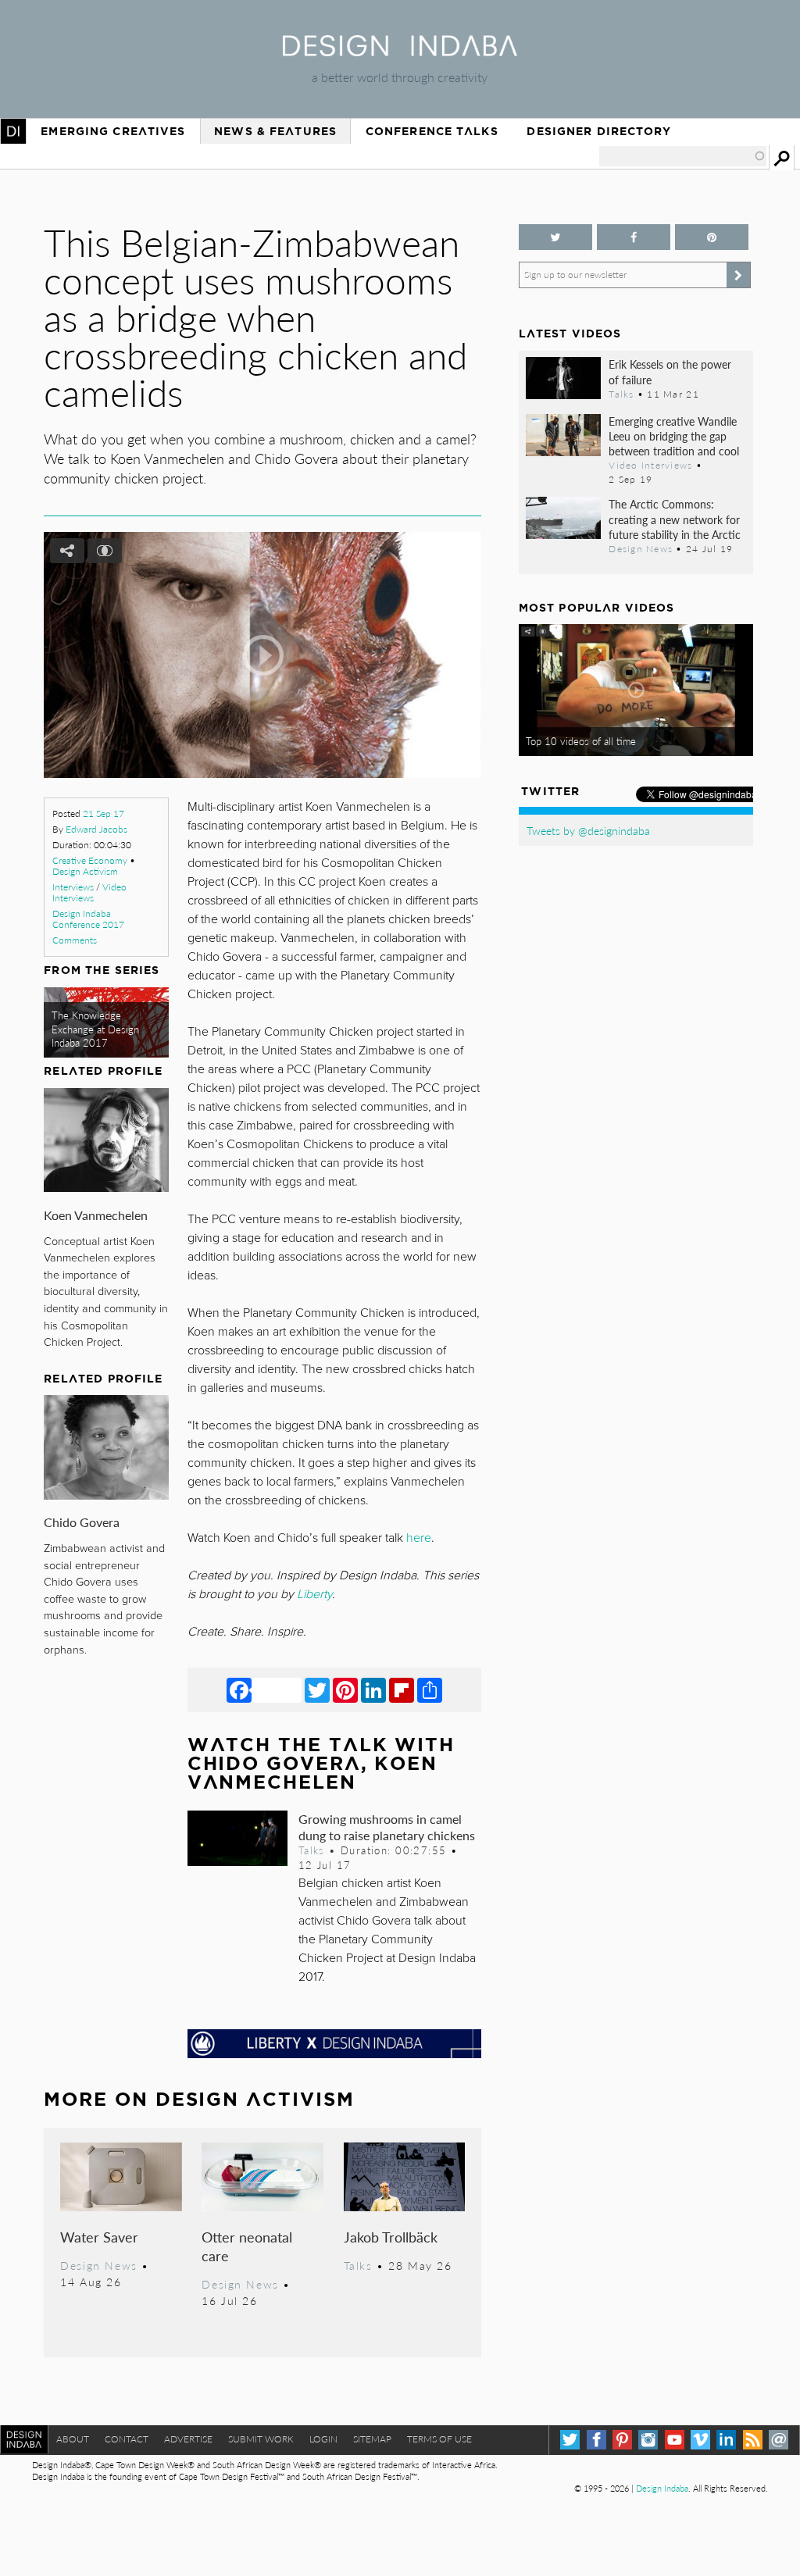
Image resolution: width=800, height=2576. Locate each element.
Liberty (314, 1594)
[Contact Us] (779, 2440)
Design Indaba (662, 2488)
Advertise (188, 2439)
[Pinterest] (345, 1689)
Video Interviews (89, 892)
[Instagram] (648, 2440)
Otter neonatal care (247, 2246)
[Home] (400, 51)
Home (13, 131)
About (73, 2439)
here (419, 1538)
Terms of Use (439, 2439)
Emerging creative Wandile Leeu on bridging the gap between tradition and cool (674, 436)
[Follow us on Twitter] (555, 237)
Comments (75, 940)
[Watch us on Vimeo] (700, 2440)
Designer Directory (599, 131)
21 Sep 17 (104, 813)
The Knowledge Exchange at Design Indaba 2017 (95, 1029)
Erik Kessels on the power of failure (670, 371)
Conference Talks (432, 131)
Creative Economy (90, 860)
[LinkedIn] (373, 1689)
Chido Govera (82, 1522)
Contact (127, 2439)
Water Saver (99, 2237)
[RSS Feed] (753, 2440)
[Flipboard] (402, 1689)
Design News (98, 2265)
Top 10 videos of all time (581, 741)
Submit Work (261, 2439)
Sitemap (372, 2439)
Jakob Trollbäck (391, 2237)
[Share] (430, 1689)
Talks (312, 1850)
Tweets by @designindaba (588, 830)
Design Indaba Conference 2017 (88, 919)
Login (323, 2439)
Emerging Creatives (113, 131)
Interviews (73, 887)
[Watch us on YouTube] (675, 2440)
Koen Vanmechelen (96, 1215)
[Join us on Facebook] (634, 237)
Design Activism (85, 871)
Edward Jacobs (96, 829)
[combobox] (683, 156)
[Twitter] (317, 1689)
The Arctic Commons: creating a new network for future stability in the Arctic (675, 519)
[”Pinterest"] (712, 237)
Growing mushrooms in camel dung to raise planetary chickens (387, 1827)
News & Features (275, 131)
